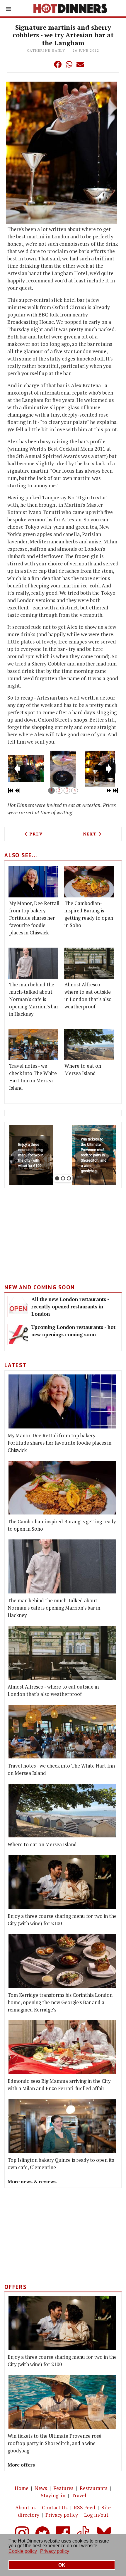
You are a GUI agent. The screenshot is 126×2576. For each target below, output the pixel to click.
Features (63, 2488)
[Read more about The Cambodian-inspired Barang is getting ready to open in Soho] (89, 882)
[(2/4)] (63, 769)
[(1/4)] (26, 769)
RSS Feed (85, 2507)
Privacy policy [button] (55, 2551)
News (41, 2488)
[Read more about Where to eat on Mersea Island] (89, 1044)
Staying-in (53, 2495)
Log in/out (96, 2515)
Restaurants (94, 2488)
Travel (79, 2495)
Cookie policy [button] (23, 2551)
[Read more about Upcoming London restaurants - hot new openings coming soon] (18, 1334)
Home (22, 2488)
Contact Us (55, 2507)
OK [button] (62, 2565)
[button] (46, 64)
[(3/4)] (100, 769)
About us (25, 2507)
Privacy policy (62, 2515)
